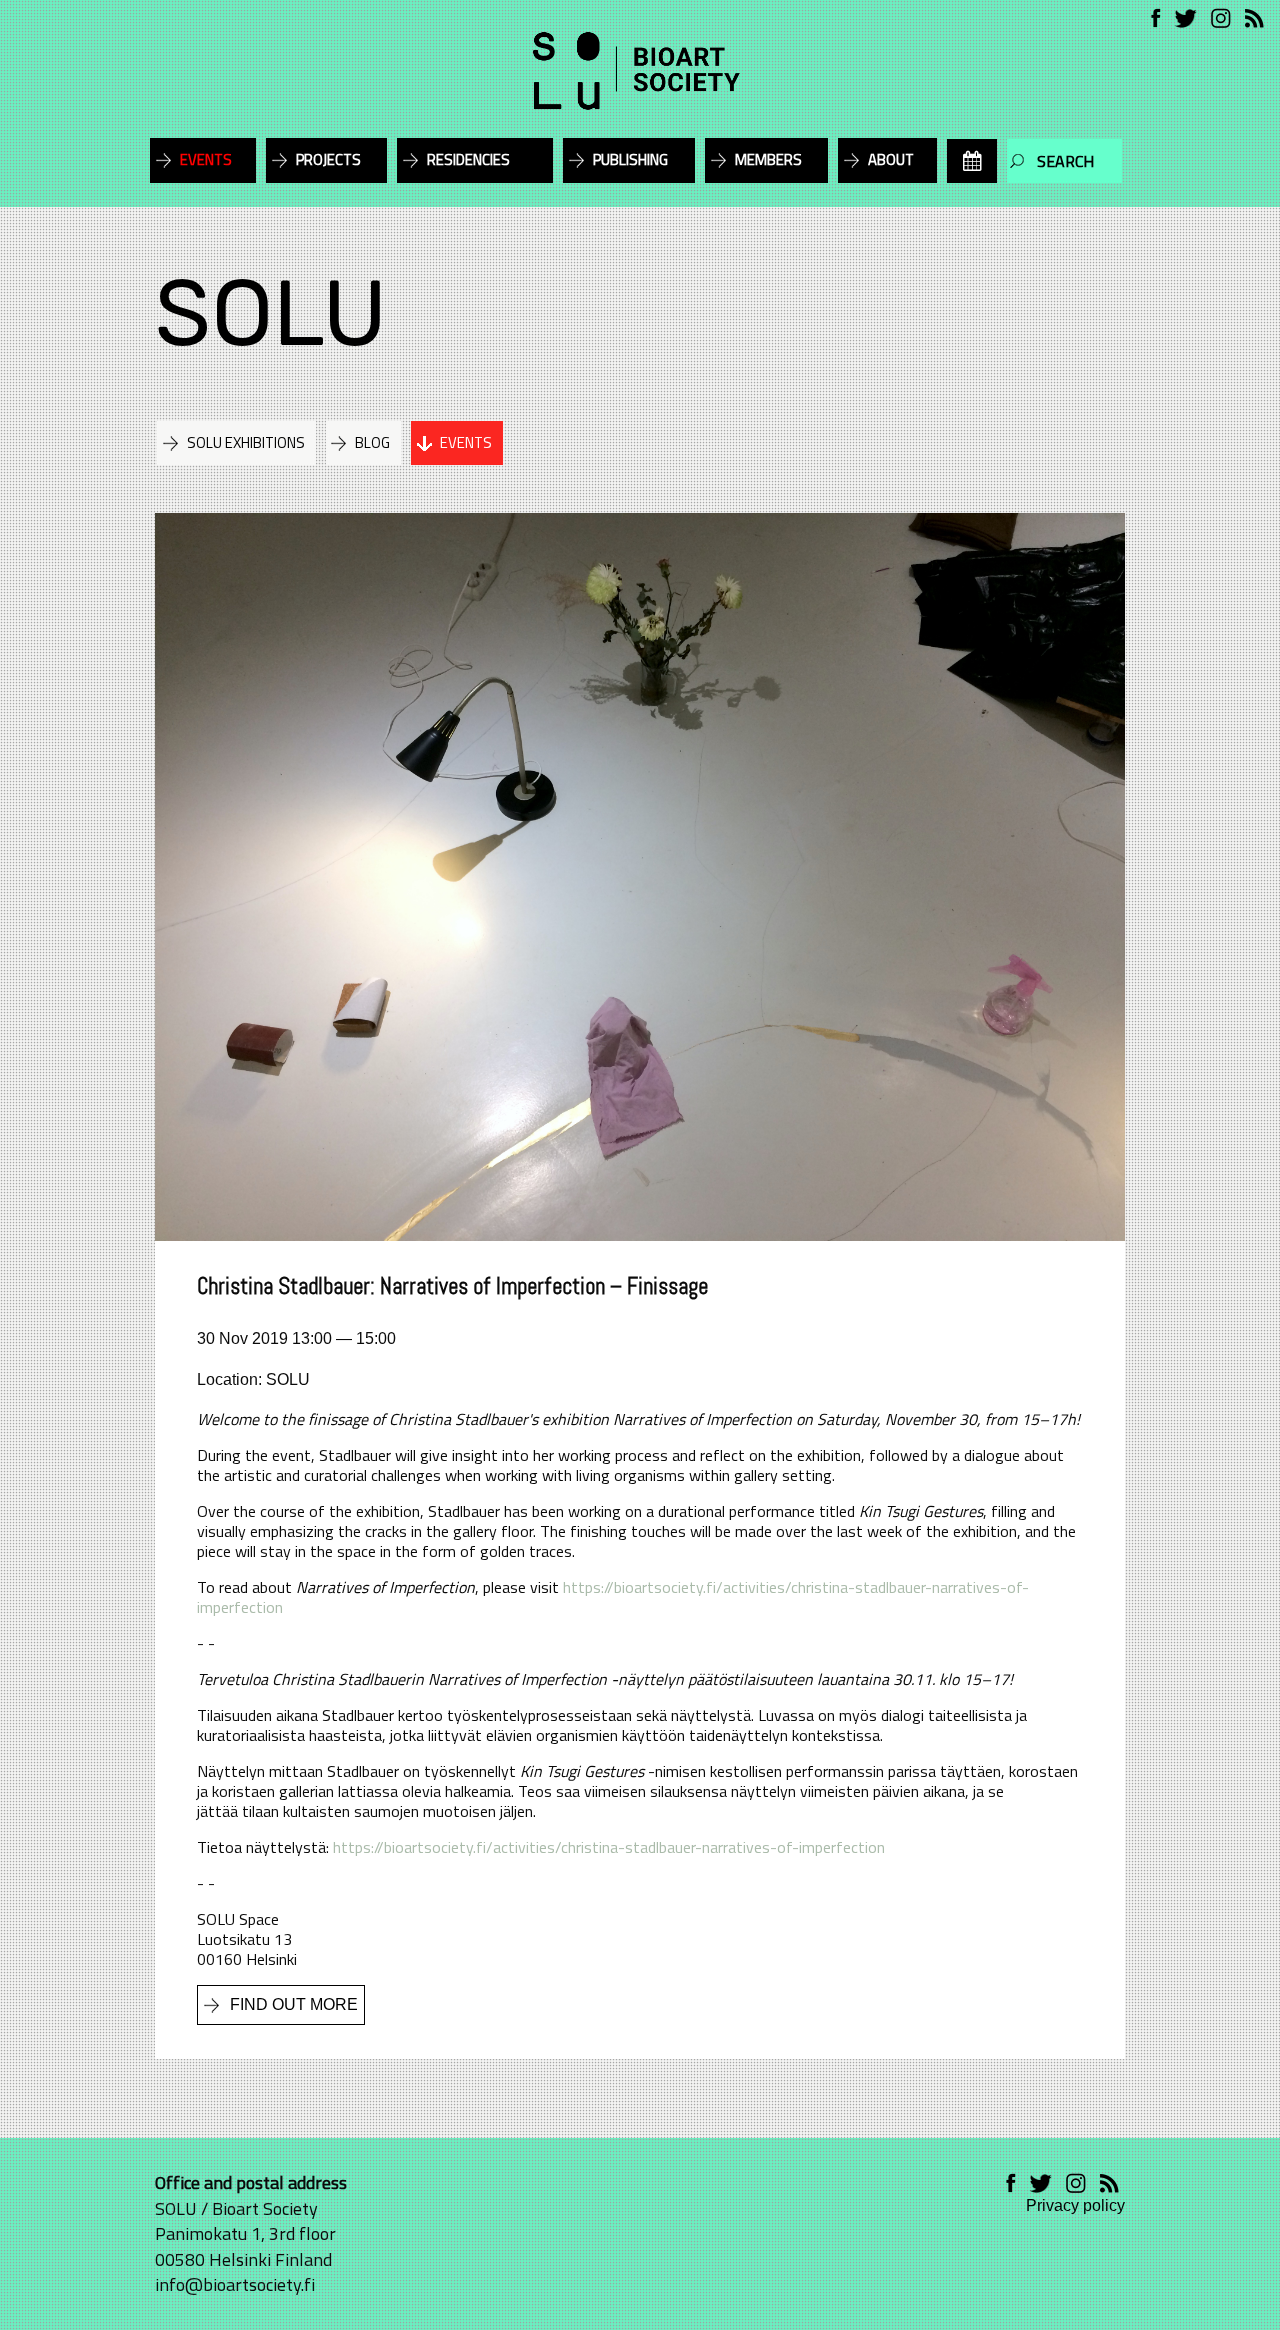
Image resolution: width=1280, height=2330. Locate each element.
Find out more (294, 2004)
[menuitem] (972, 161)
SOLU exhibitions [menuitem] (246, 442)
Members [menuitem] (768, 159)
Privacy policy (1075, 2205)
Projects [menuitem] (328, 159)
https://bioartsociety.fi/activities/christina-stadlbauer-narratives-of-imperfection (613, 1597)
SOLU (271, 313)
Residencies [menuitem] (468, 159)
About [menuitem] (891, 159)
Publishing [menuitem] (630, 159)
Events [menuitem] (206, 159)
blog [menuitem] (372, 442)
